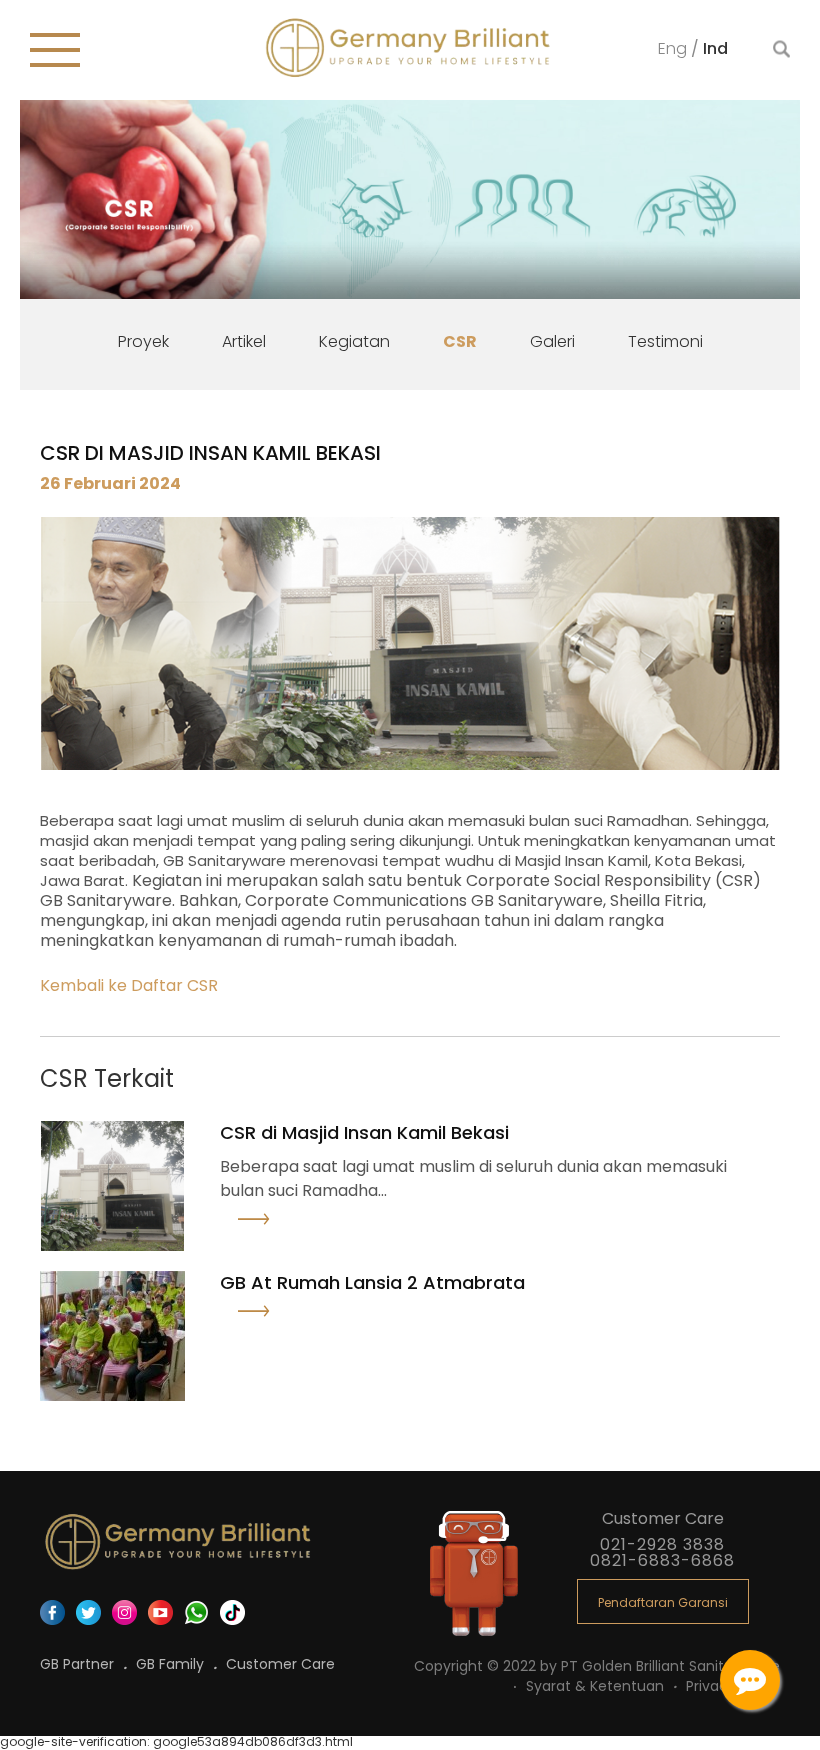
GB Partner (79, 1664)
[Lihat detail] (281, 1224)
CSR (460, 341)
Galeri (552, 341)
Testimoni (665, 341)
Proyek (143, 341)
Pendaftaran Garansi (663, 1602)
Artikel (244, 341)
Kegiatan (354, 341)
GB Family (172, 1664)
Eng (674, 47)
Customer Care (280, 1664)
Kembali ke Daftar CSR (129, 985)
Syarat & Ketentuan (597, 1686)
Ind (715, 47)
